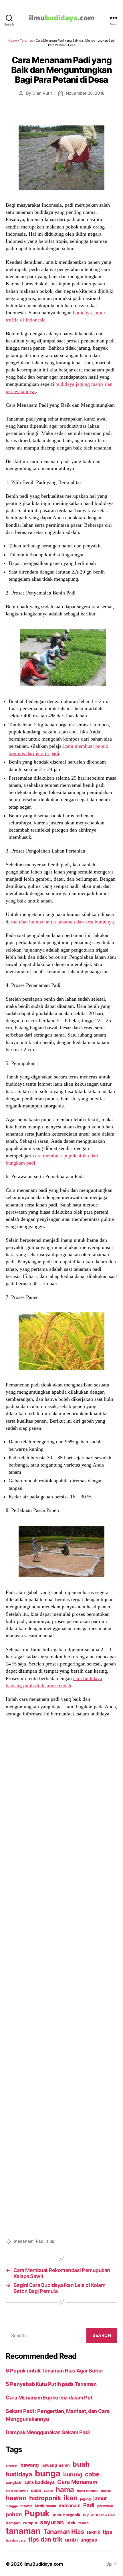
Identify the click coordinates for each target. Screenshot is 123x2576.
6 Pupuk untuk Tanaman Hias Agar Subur (54, 2371)
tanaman (23, 2531)
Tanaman (26, 40)
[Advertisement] (61, 1977)
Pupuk (37, 2513)
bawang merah (56, 2465)
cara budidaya (39, 2482)
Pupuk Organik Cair (99, 2515)
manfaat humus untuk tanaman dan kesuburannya (63, 922)
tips (50, 2241)
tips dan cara (16, 2540)
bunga (48, 2473)
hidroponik (45, 2498)
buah (81, 2464)
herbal (106, 2491)
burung (73, 2474)
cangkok (14, 2482)
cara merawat (17, 2491)
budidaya (19, 2474)
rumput (30, 2523)
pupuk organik (67, 2515)
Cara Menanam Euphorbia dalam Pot (49, 2398)
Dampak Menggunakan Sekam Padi (48, 2432)
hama (65, 2489)
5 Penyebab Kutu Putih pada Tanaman (51, 2384)
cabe (92, 2474)
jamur (100, 2498)
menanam (24, 2241)
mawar (26, 2506)
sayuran (52, 2522)
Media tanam (45, 2506)
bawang (29, 2465)
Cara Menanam (77, 2482)
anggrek (12, 2466)
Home (13, 40)
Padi (40, 2241)
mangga (12, 2506)
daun (36, 2490)
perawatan (105, 2506)
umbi (71, 2540)
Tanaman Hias (64, 2532)
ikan (71, 2498)
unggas (89, 2540)
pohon (14, 2514)
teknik (93, 2532)
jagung (85, 2499)
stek (71, 2523)
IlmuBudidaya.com (43, 2564)
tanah (84, 2523)
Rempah (13, 2523)
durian (48, 2491)
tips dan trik (45, 2539)
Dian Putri (42, 93)
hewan (16, 2498)
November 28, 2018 (85, 93)
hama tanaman (88, 2491)
